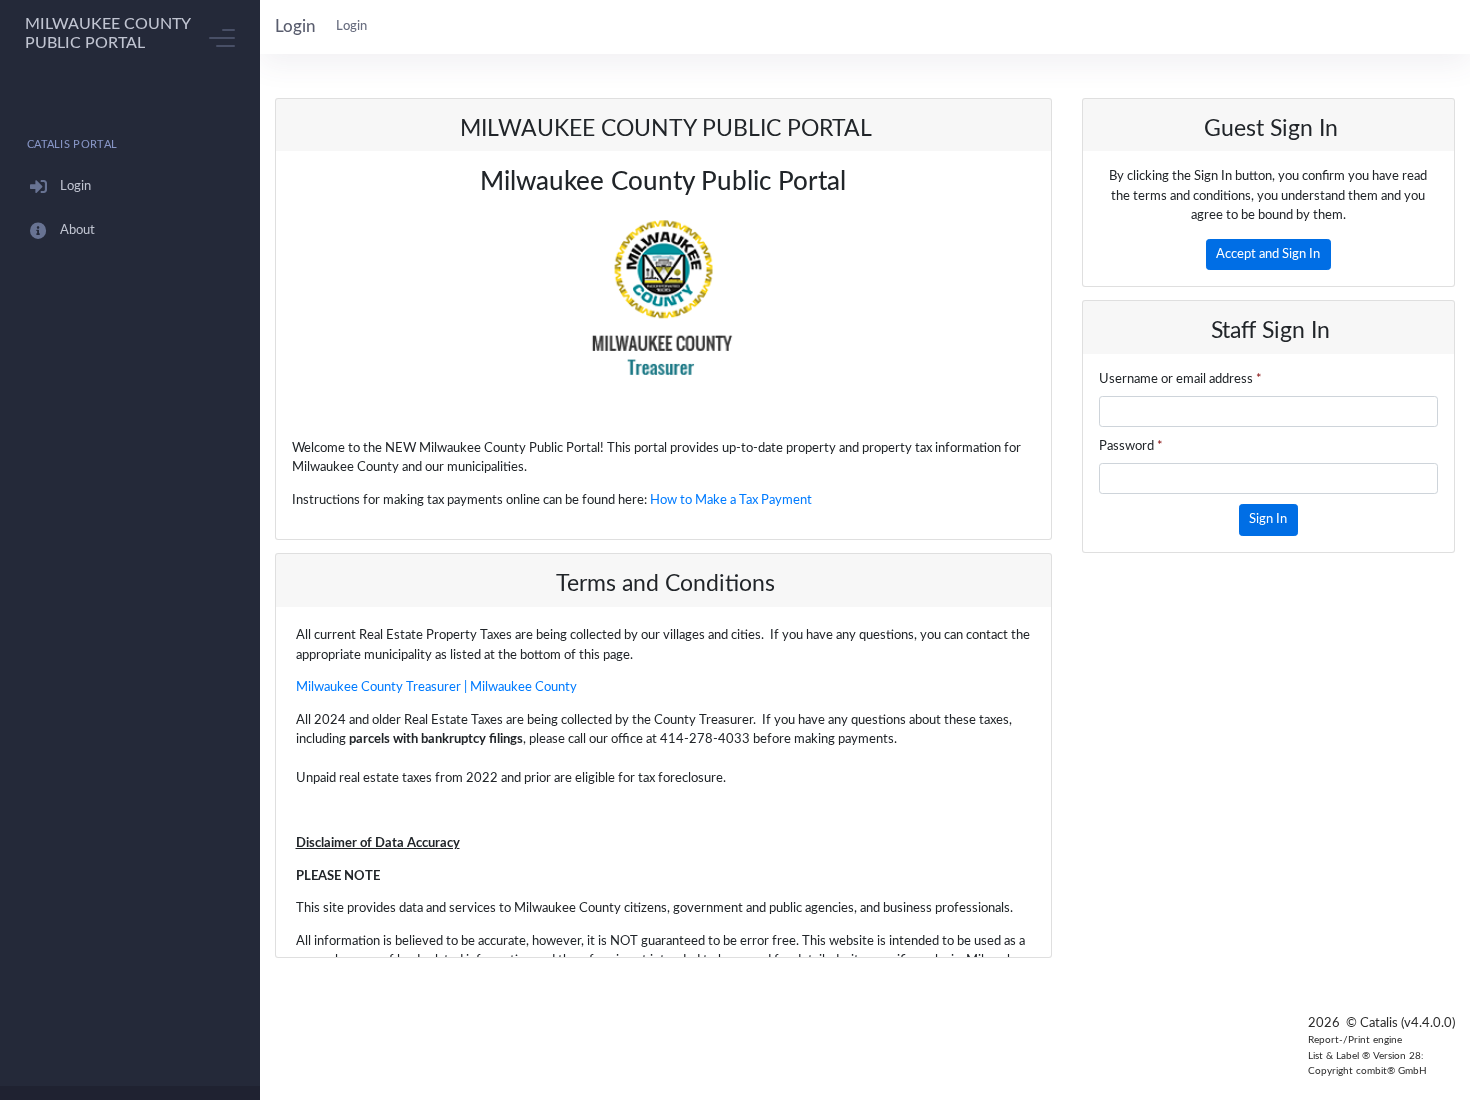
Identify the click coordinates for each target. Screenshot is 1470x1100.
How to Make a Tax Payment (731, 500)
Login (351, 26)
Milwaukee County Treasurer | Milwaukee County (436, 687)
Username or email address (1180, 379)
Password (1131, 446)
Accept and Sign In (1268, 254)
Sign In (1268, 519)
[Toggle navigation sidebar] (222, 38)
